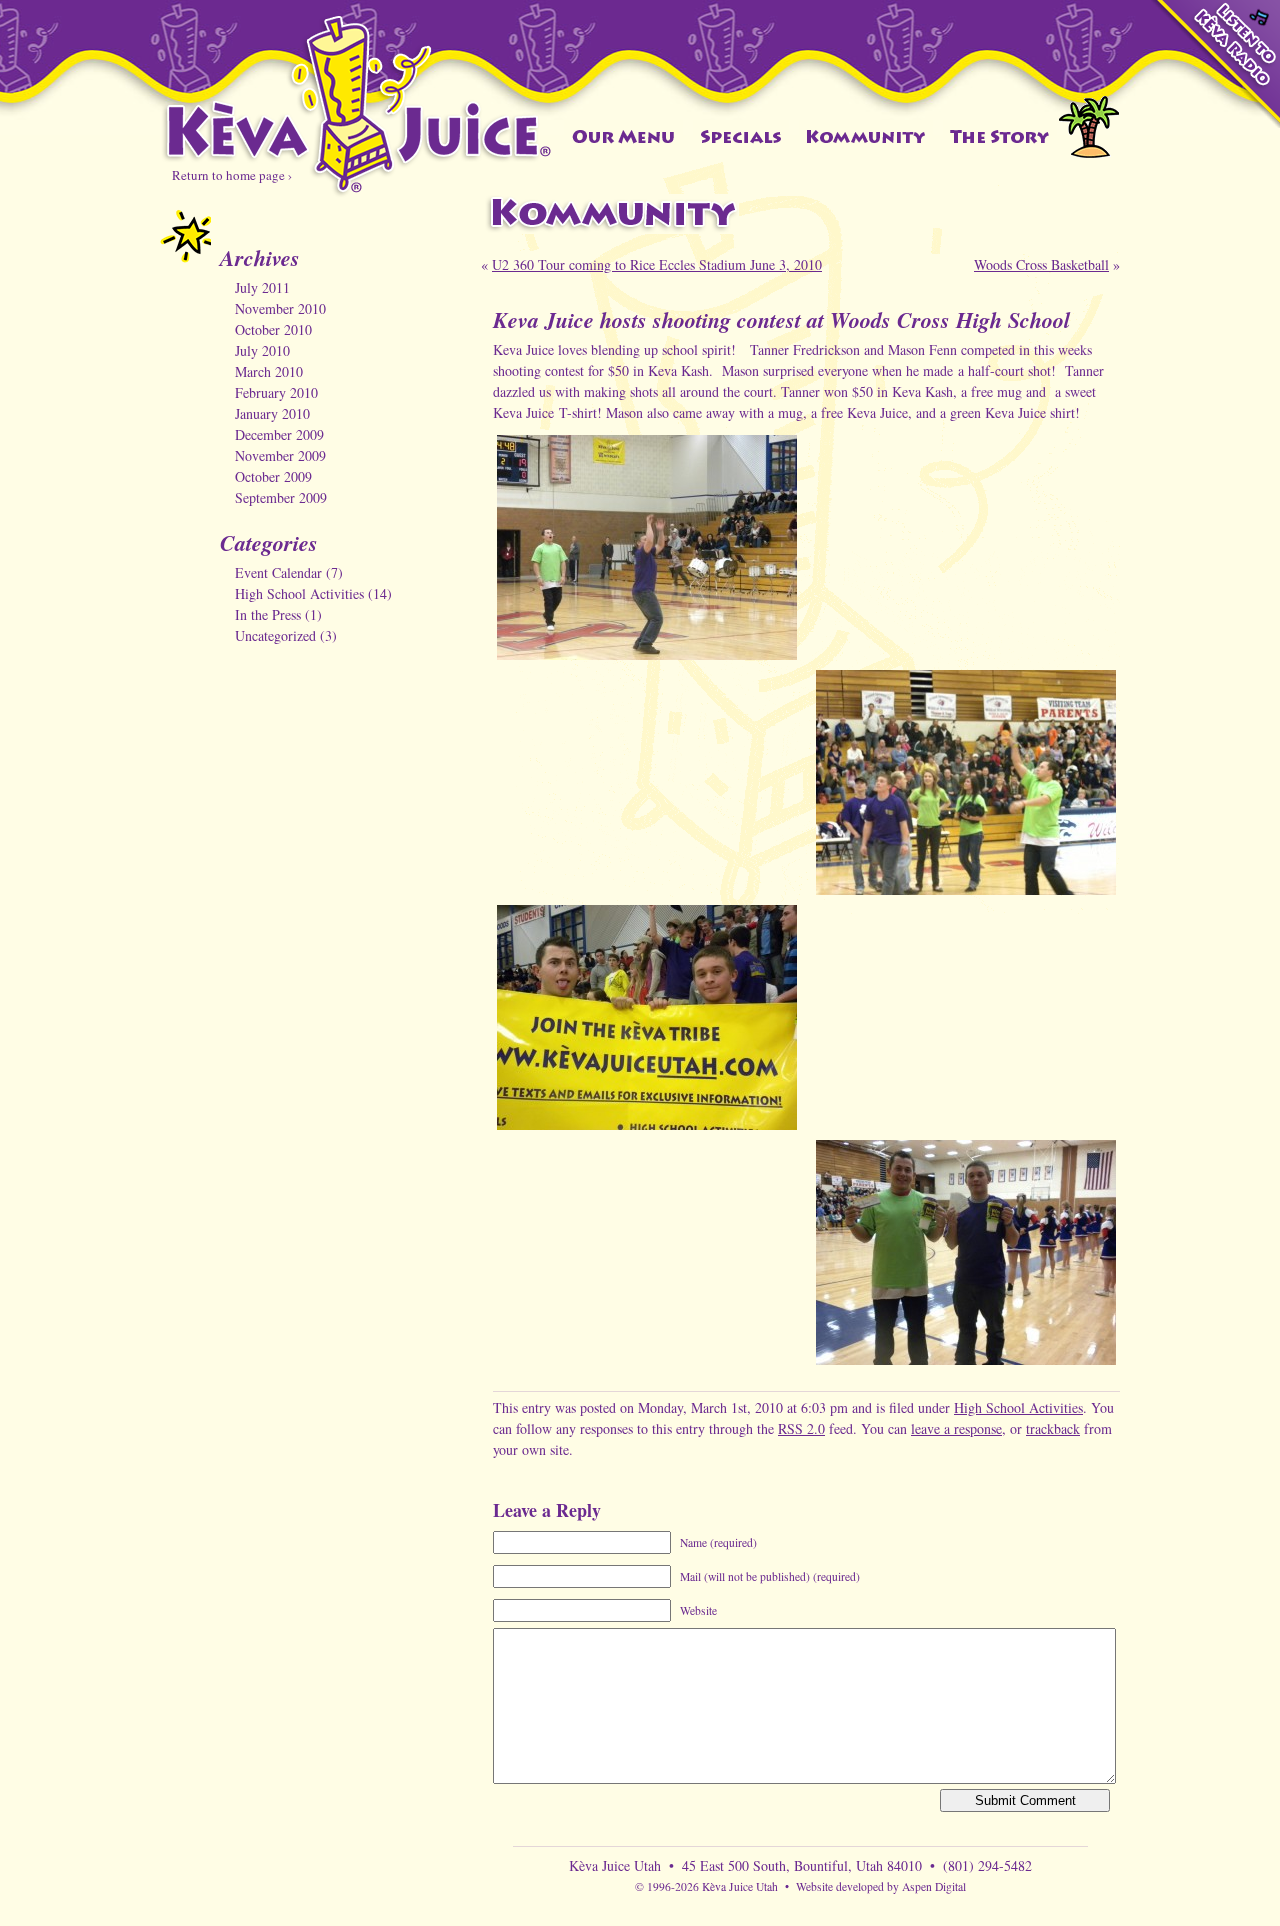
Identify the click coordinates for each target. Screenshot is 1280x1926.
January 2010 (272, 413)
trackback (1053, 1428)
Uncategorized (275, 635)
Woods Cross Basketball (1041, 264)
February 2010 (276, 392)
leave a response (956, 1428)
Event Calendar (278, 572)
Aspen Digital (934, 1886)
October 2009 (273, 476)
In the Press (268, 614)
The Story (1000, 136)
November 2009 (280, 455)
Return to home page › (232, 175)
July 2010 (262, 350)
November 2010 (280, 308)
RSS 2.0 (801, 1428)
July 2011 (262, 287)
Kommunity (866, 136)
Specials (741, 136)
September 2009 (281, 497)
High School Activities (299, 593)
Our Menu (623, 136)
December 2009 (279, 434)
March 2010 (269, 371)
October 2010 (273, 329)
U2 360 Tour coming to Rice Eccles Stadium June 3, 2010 (657, 264)
